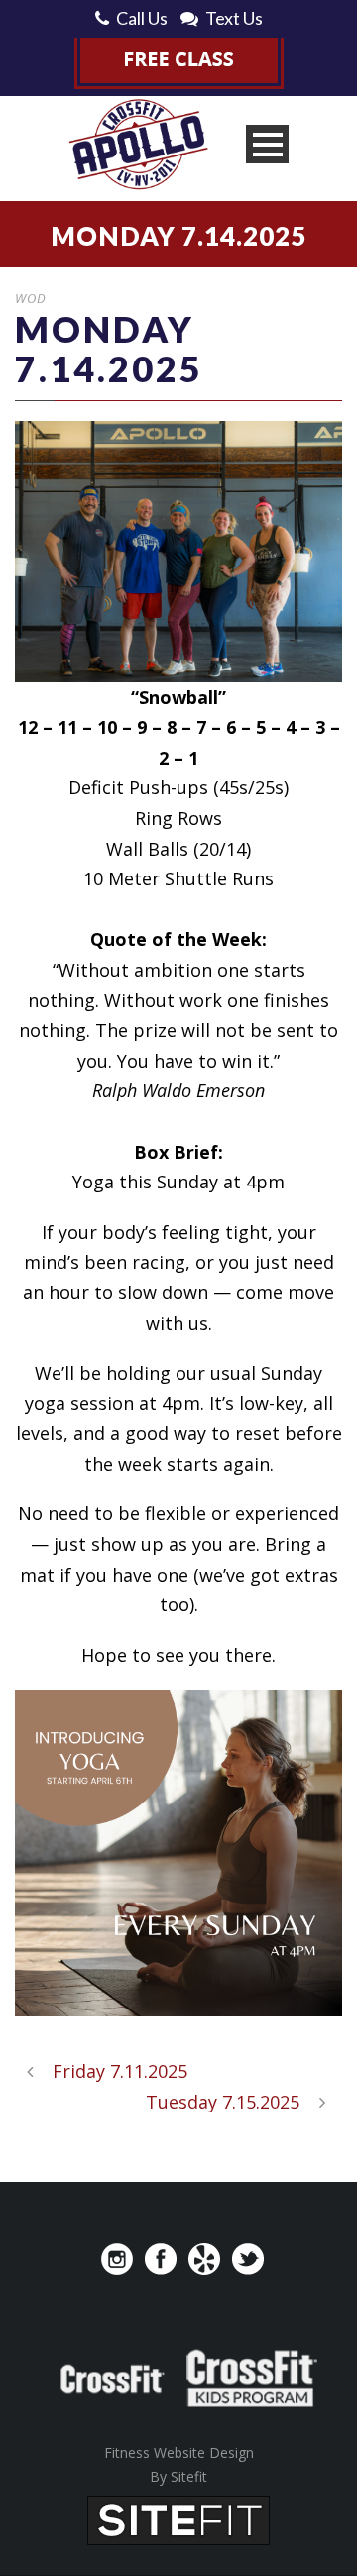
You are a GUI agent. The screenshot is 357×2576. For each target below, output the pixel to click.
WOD (31, 298)
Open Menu (267, 144)
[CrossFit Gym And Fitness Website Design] (178, 2519)
